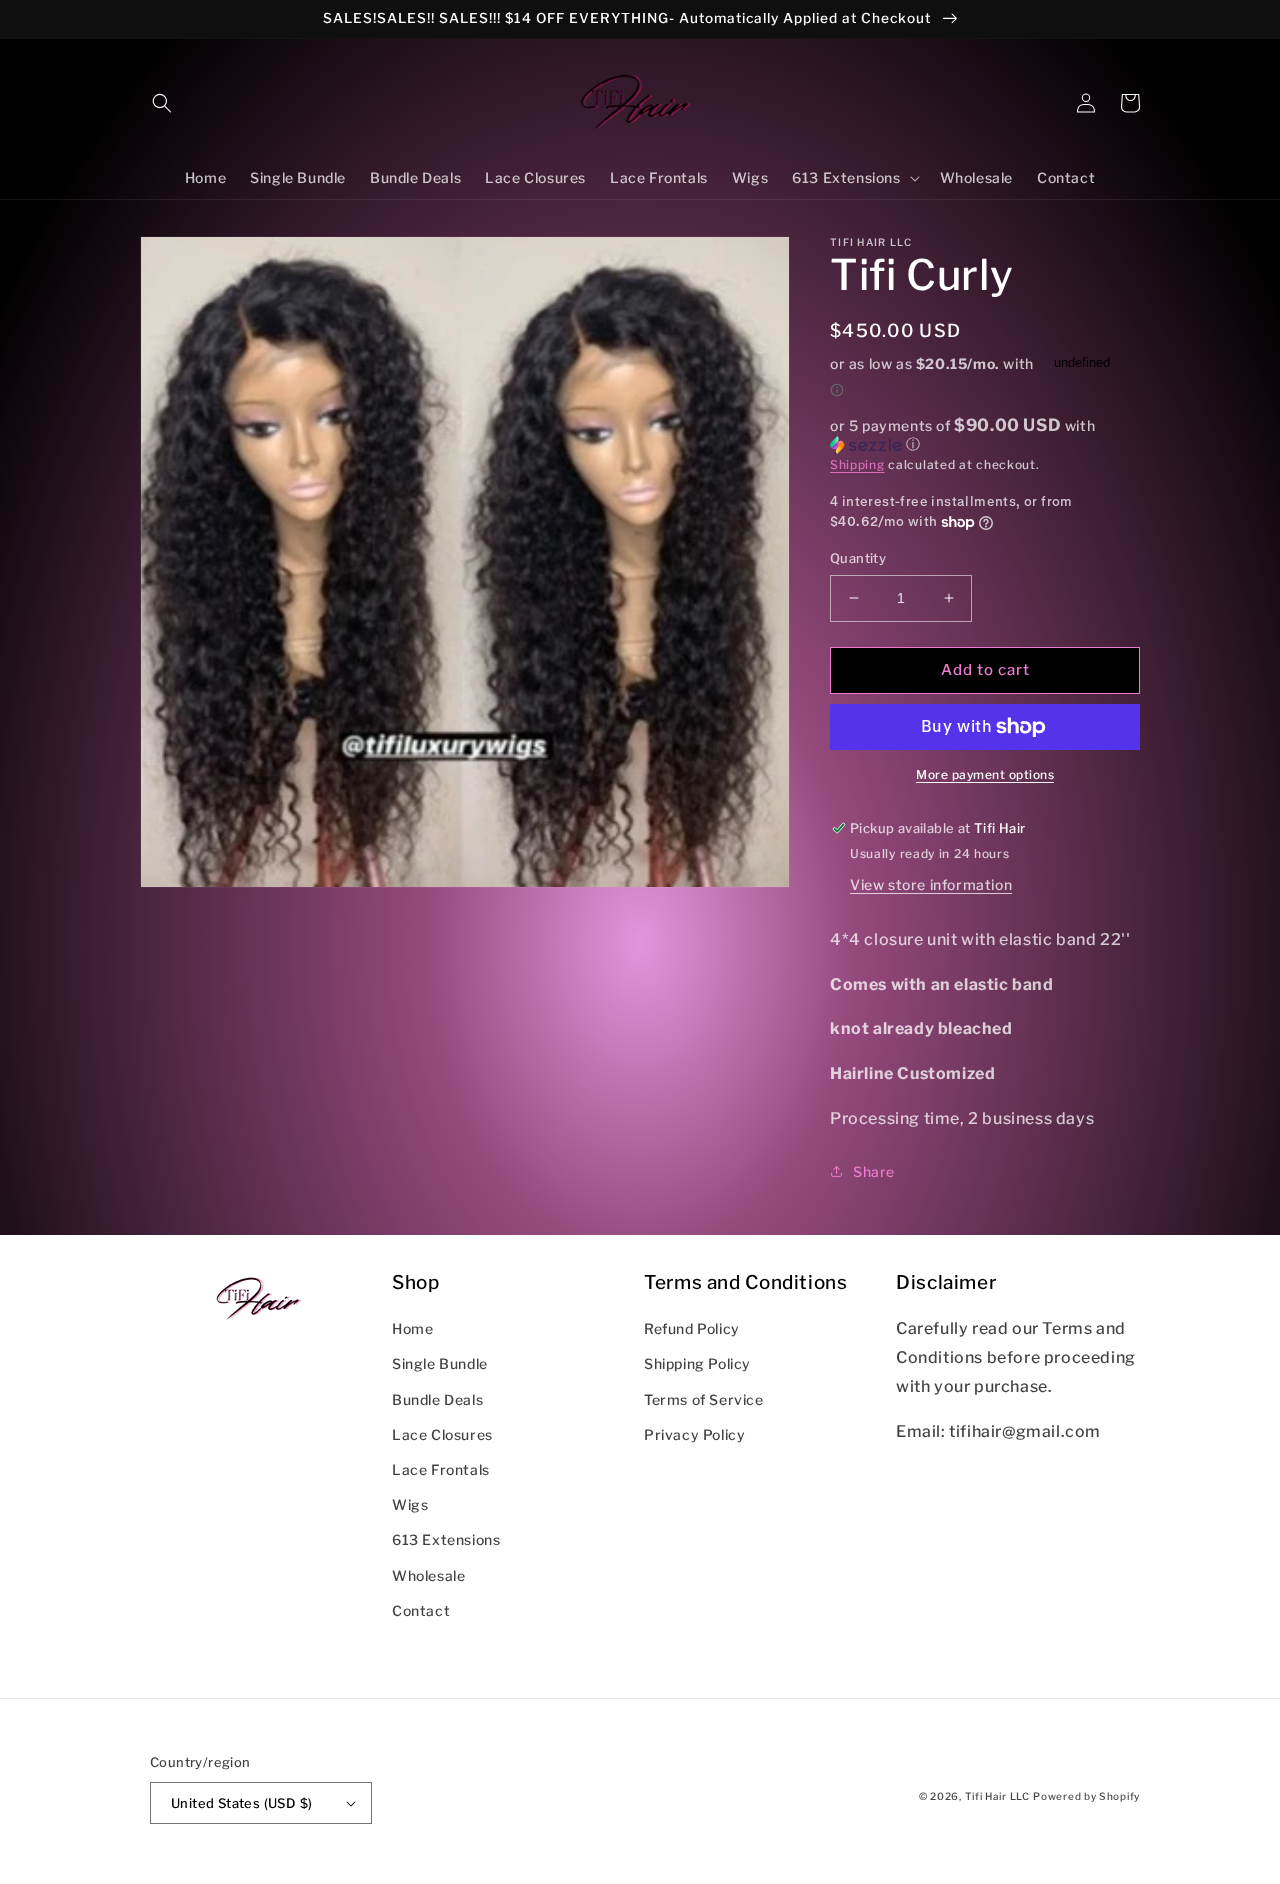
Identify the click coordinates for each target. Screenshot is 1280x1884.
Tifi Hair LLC (997, 1796)
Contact (421, 1610)
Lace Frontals (441, 1469)
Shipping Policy (697, 1363)
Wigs (410, 1504)
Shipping (857, 464)
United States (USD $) (241, 1803)
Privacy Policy (694, 1434)
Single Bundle (440, 1363)
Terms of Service (704, 1399)
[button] (162, 103)
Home (412, 1328)
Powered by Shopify (1086, 1796)
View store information (931, 884)
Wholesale (428, 1575)
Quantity (858, 558)
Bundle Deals (437, 1399)
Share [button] (874, 1171)
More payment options (985, 774)
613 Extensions (446, 1539)
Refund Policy (692, 1328)
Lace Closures (442, 1434)
